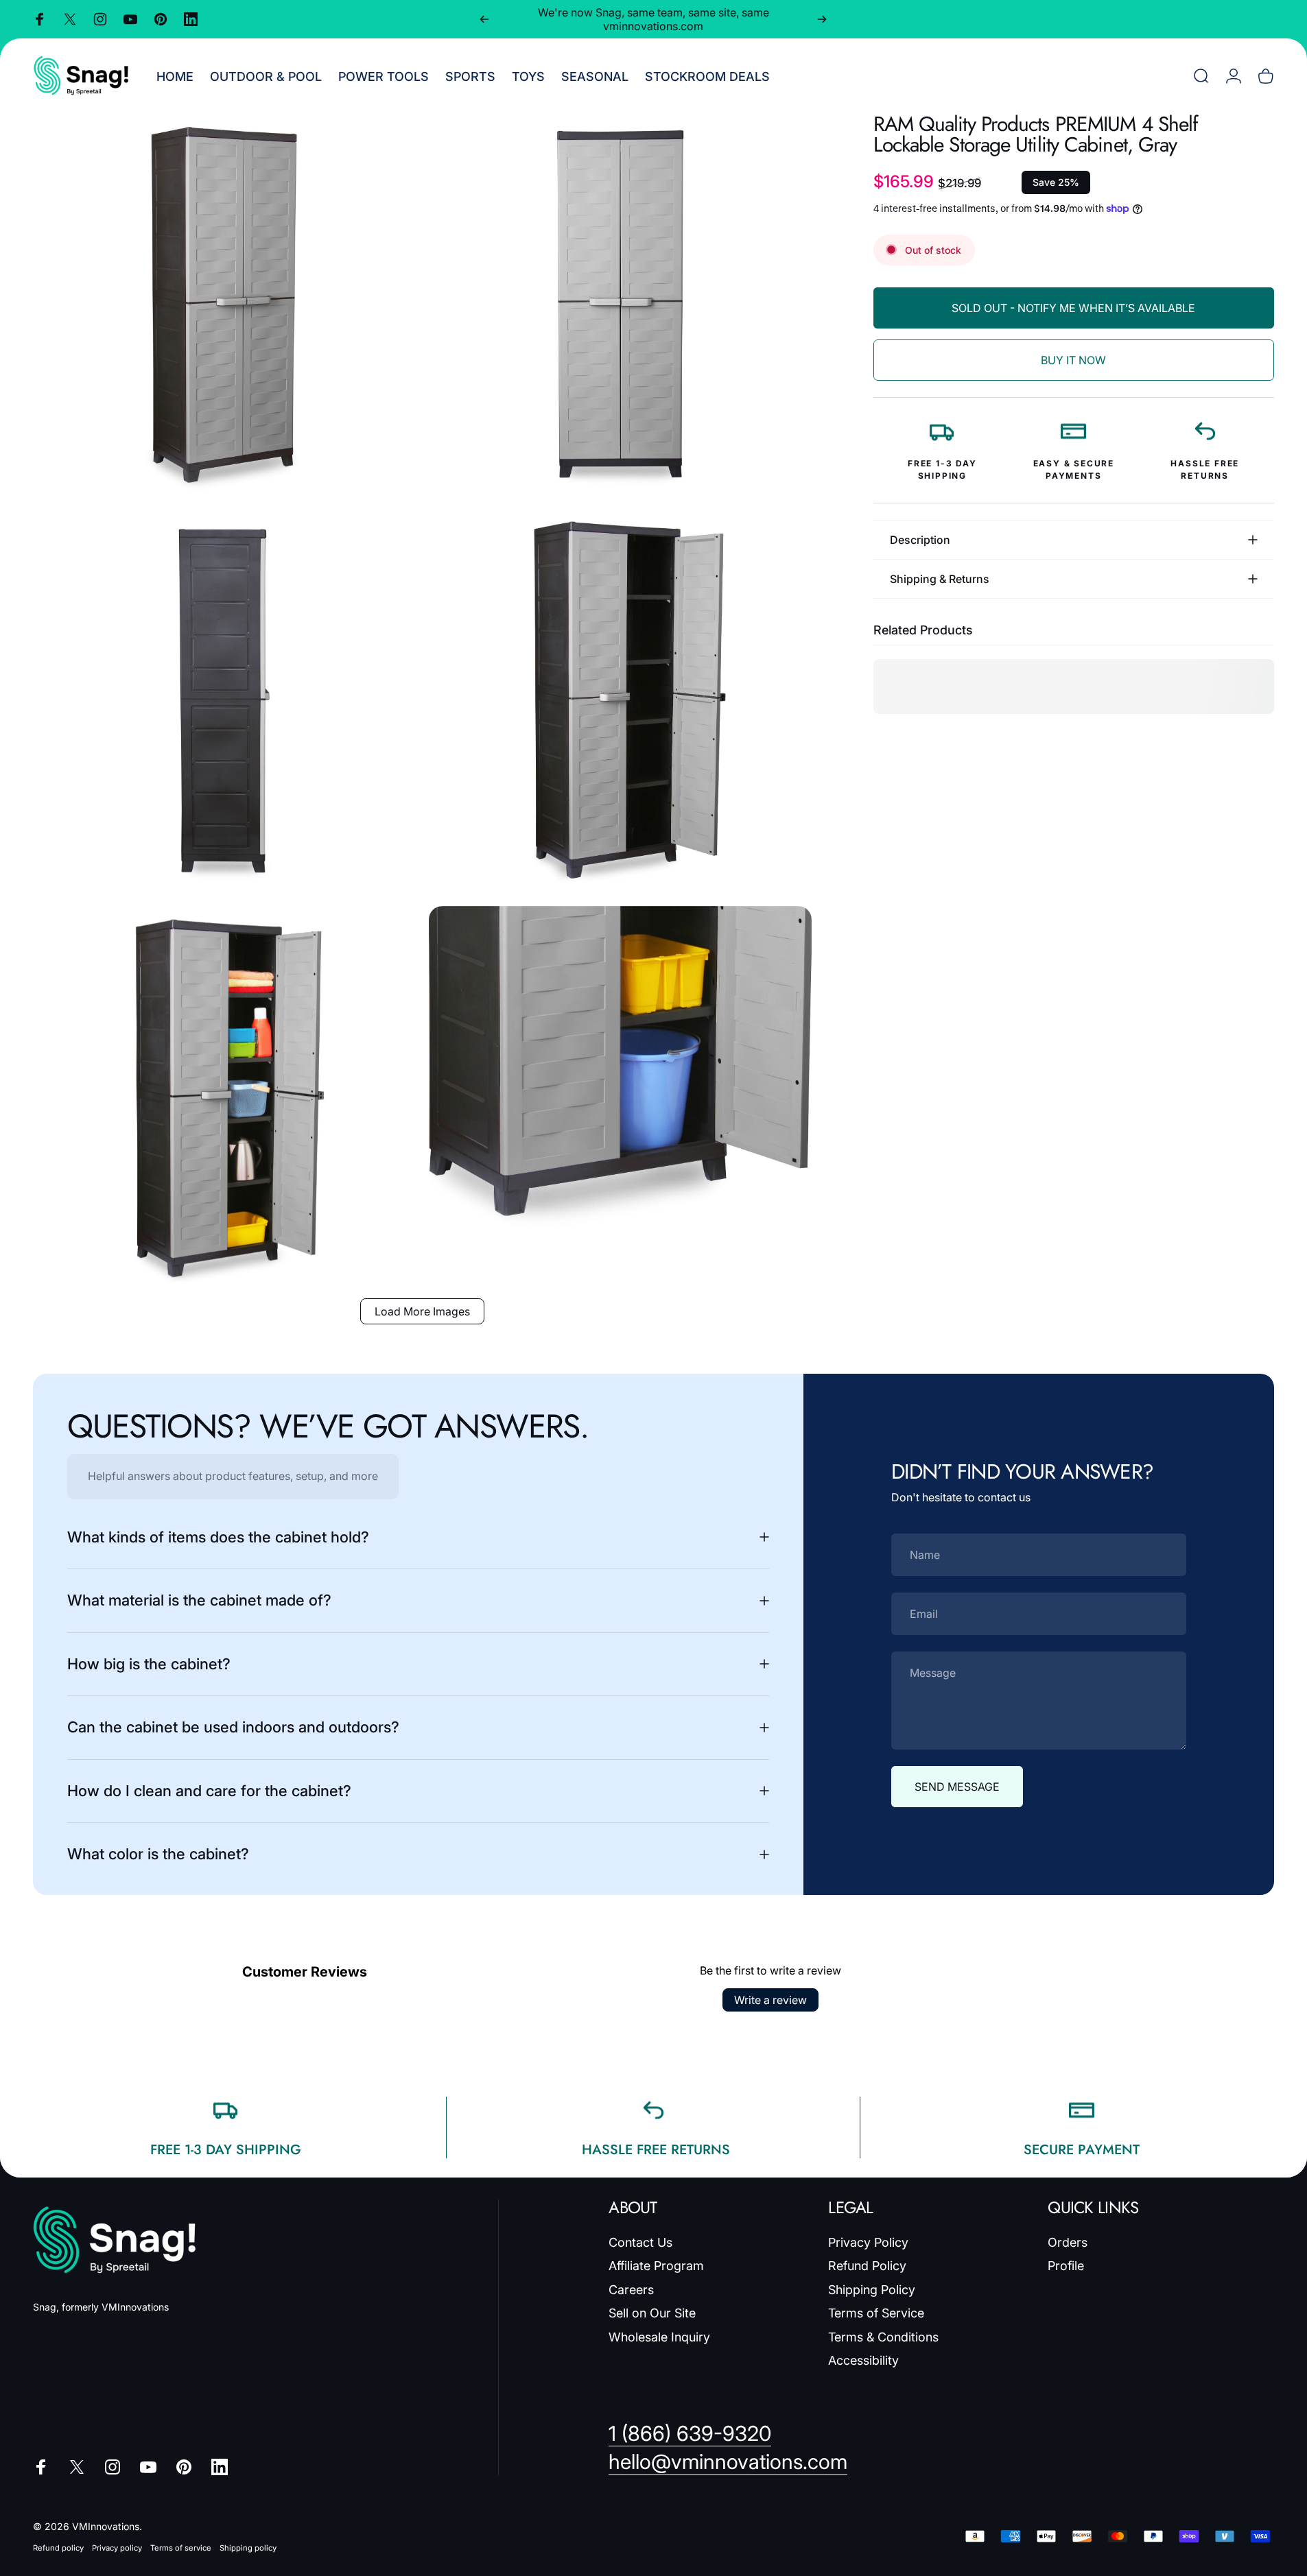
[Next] (822, 19)
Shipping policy (248, 2548)
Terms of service (181, 2548)
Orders (1068, 2242)
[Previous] (484, 19)
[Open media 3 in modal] (224, 701)
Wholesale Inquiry (659, 2337)
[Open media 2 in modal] (620, 305)
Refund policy (58, 2548)
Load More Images (422, 1311)
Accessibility (863, 2360)
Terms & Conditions (883, 2337)
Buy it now (1073, 360)
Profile (1066, 2266)
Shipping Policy (872, 2290)
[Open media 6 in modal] (620, 1097)
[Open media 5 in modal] (224, 1097)
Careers (631, 2290)
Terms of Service (876, 2313)
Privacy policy (117, 2548)
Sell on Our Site (652, 2313)
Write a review (770, 2000)
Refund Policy (867, 2266)
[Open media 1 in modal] (224, 305)
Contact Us (640, 2242)
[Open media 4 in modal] (620, 701)
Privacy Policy (868, 2242)
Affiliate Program (656, 2266)
